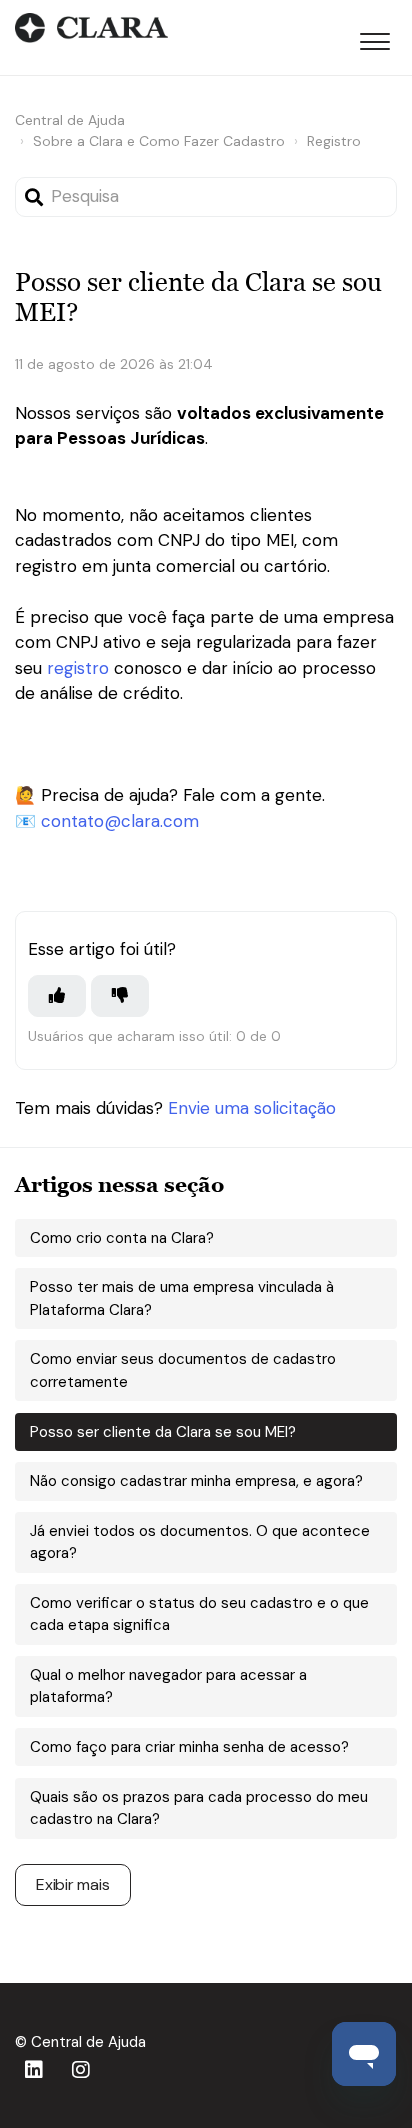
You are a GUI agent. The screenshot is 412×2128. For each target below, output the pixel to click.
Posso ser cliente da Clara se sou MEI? (163, 1432)
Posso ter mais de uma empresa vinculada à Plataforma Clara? (182, 1298)
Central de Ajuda (70, 120)
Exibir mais (73, 1884)
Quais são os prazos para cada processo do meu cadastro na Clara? (199, 1808)
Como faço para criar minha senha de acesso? (189, 1747)
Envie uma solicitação (252, 1108)
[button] (374, 38)
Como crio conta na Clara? (122, 1238)
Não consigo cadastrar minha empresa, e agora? (196, 1481)
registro (78, 668)
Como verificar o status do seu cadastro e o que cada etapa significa (199, 1614)
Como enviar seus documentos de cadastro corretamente (183, 1370)
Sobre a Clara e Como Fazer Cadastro (159, 141)
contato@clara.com (120, 821)
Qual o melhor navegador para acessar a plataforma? (168, 1686)
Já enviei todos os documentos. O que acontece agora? (200, 1542)
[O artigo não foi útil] (120, 996)
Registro (334, 141)
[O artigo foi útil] (57, 996)
